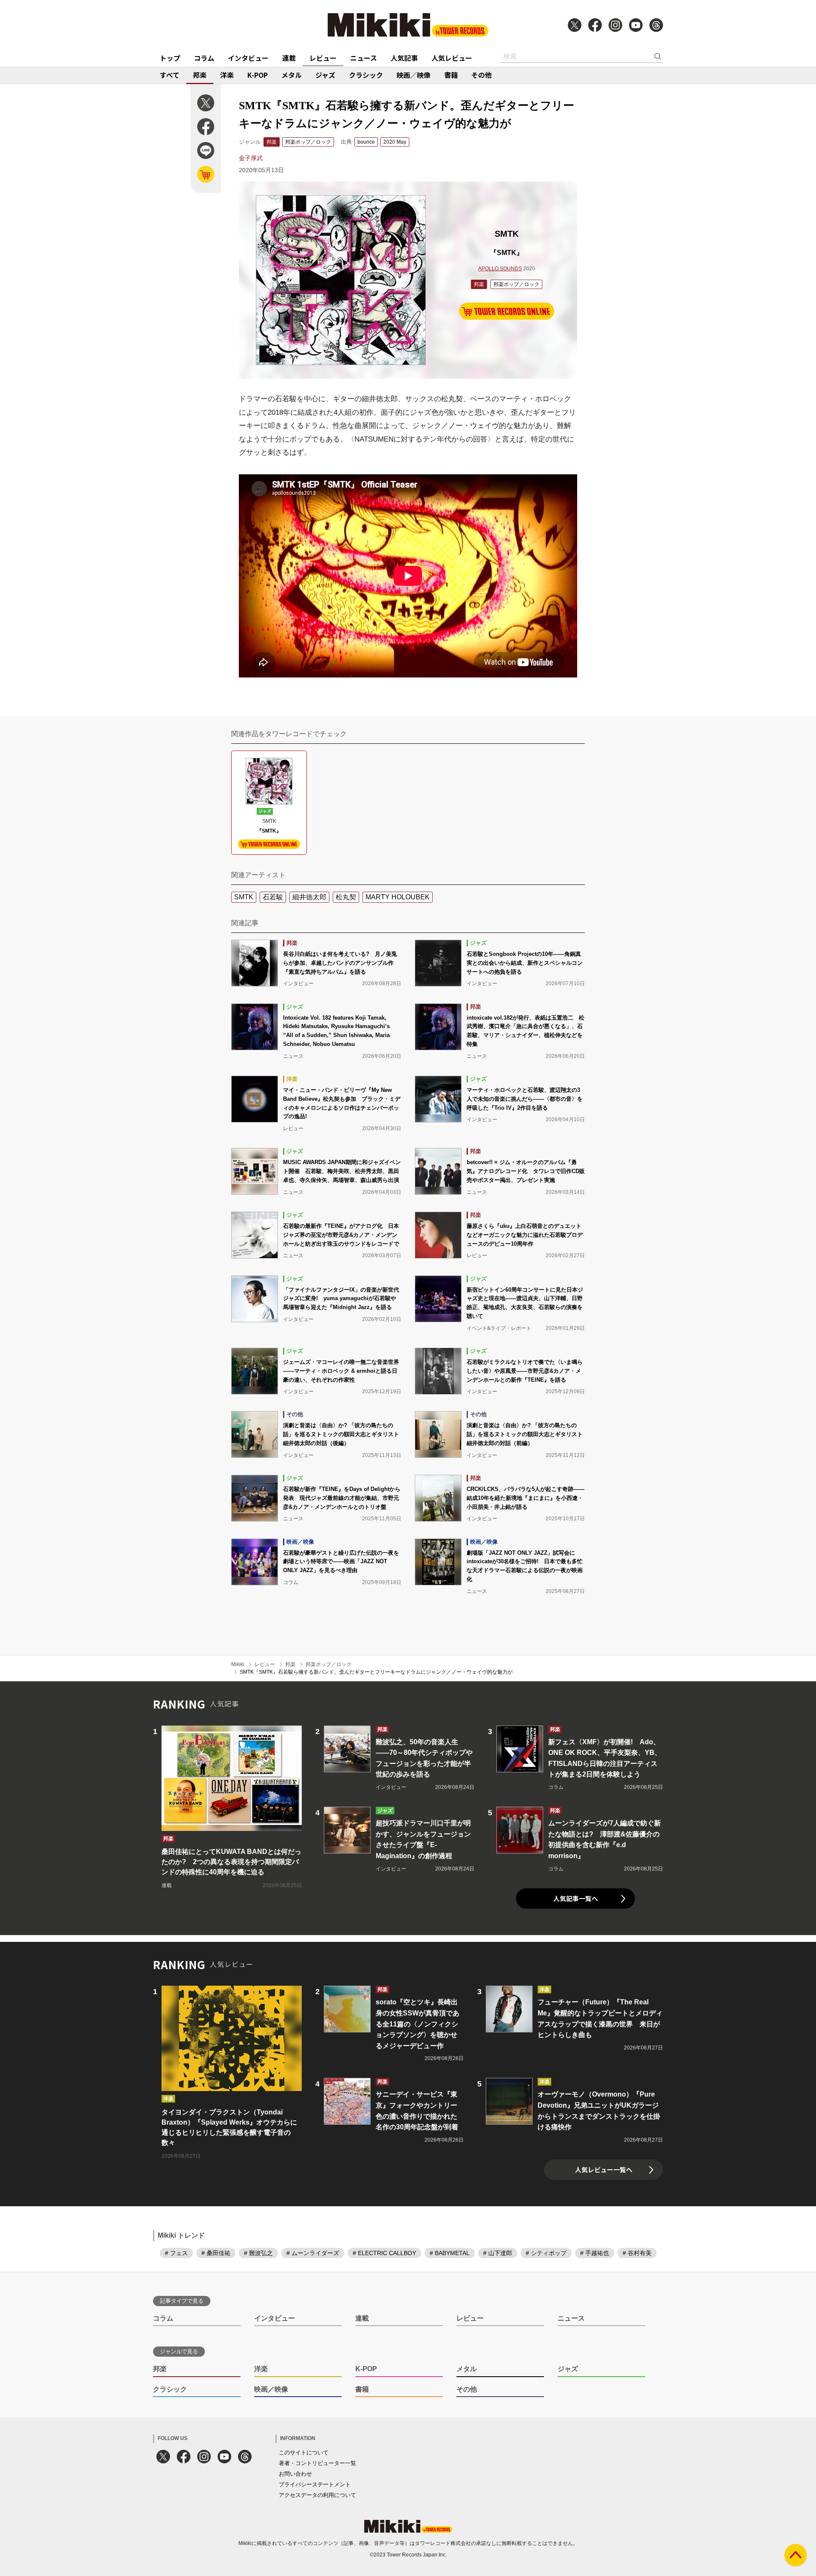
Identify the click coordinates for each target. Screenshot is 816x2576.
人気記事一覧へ (576, 1898)
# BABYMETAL (450, 2253)
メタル (292, 75)
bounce (366, 142)
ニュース (364, 58)
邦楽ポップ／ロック (308, 142)
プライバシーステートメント (315, 2484)
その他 (482, 75)
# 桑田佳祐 (216, 2253)
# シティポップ (546, 2253)
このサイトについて (304, 2453)
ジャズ (325, 75)
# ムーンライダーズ (313, 2253)
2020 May (395, 142)
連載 (289, 58)
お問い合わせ (295, 2474)
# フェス (176, 2253)
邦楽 (200, 75)
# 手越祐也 (595, 2253)
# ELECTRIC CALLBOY (384, 2253)
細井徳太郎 (309, 897)
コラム (204, 58)
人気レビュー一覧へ (604, 2169)
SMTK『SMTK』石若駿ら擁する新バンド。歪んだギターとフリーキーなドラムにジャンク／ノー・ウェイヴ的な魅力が (376, 1672)
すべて (170, 75)
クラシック (366, 75)
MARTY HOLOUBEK (398, 897)
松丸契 (346, 897)
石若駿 (273, 897)
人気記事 (404, 58)
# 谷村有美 (637, 2253)
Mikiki (238, 1664)
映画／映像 (414, 75)
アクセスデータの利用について (317, 2495)
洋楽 (227, 75)
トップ (170, 58)
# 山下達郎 (498, 2253)
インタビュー (248, 58)
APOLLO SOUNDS (500, 269)
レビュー (323, 58)
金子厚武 (251, 158)
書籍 (451, 75)
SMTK (244, 897)
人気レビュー (452, 58)
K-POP (258, 75)
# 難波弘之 (258, 2253)
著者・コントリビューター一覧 (317, 2463)
